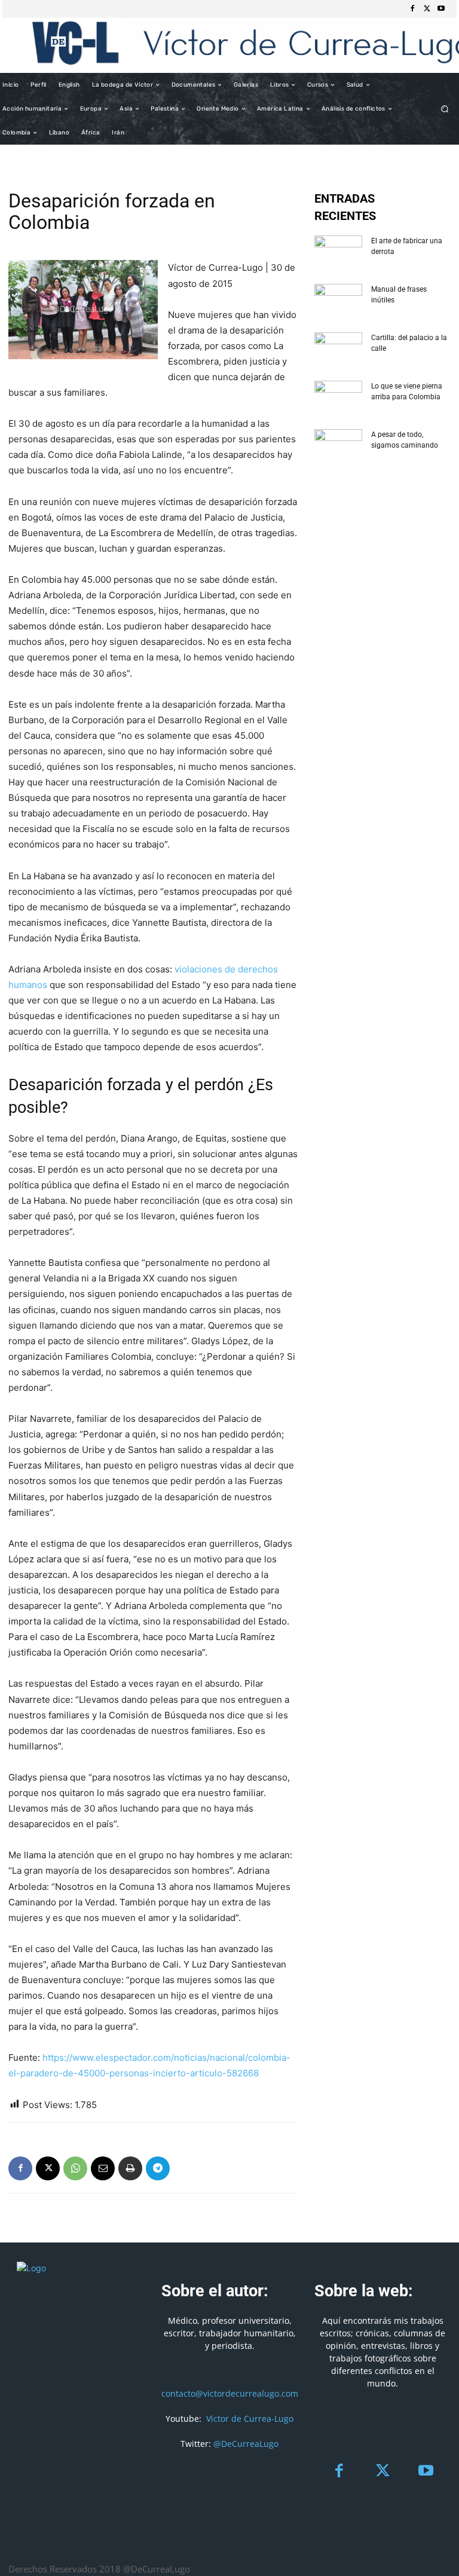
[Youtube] (441, 9)
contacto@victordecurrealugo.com (230, 2393)
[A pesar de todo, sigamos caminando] (338, 446)
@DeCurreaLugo (246, 2444)
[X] (427, 9)
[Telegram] (158, 2168)
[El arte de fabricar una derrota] (338, 252)
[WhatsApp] (75, 2168)
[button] (445, 109)
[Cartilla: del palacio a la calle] (338, 349)
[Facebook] (412, 9)
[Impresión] (130, 2168)
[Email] (103, 2168)
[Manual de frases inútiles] (338, 301)
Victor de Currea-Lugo (250, 2419)
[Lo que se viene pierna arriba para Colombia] (338, 397)
